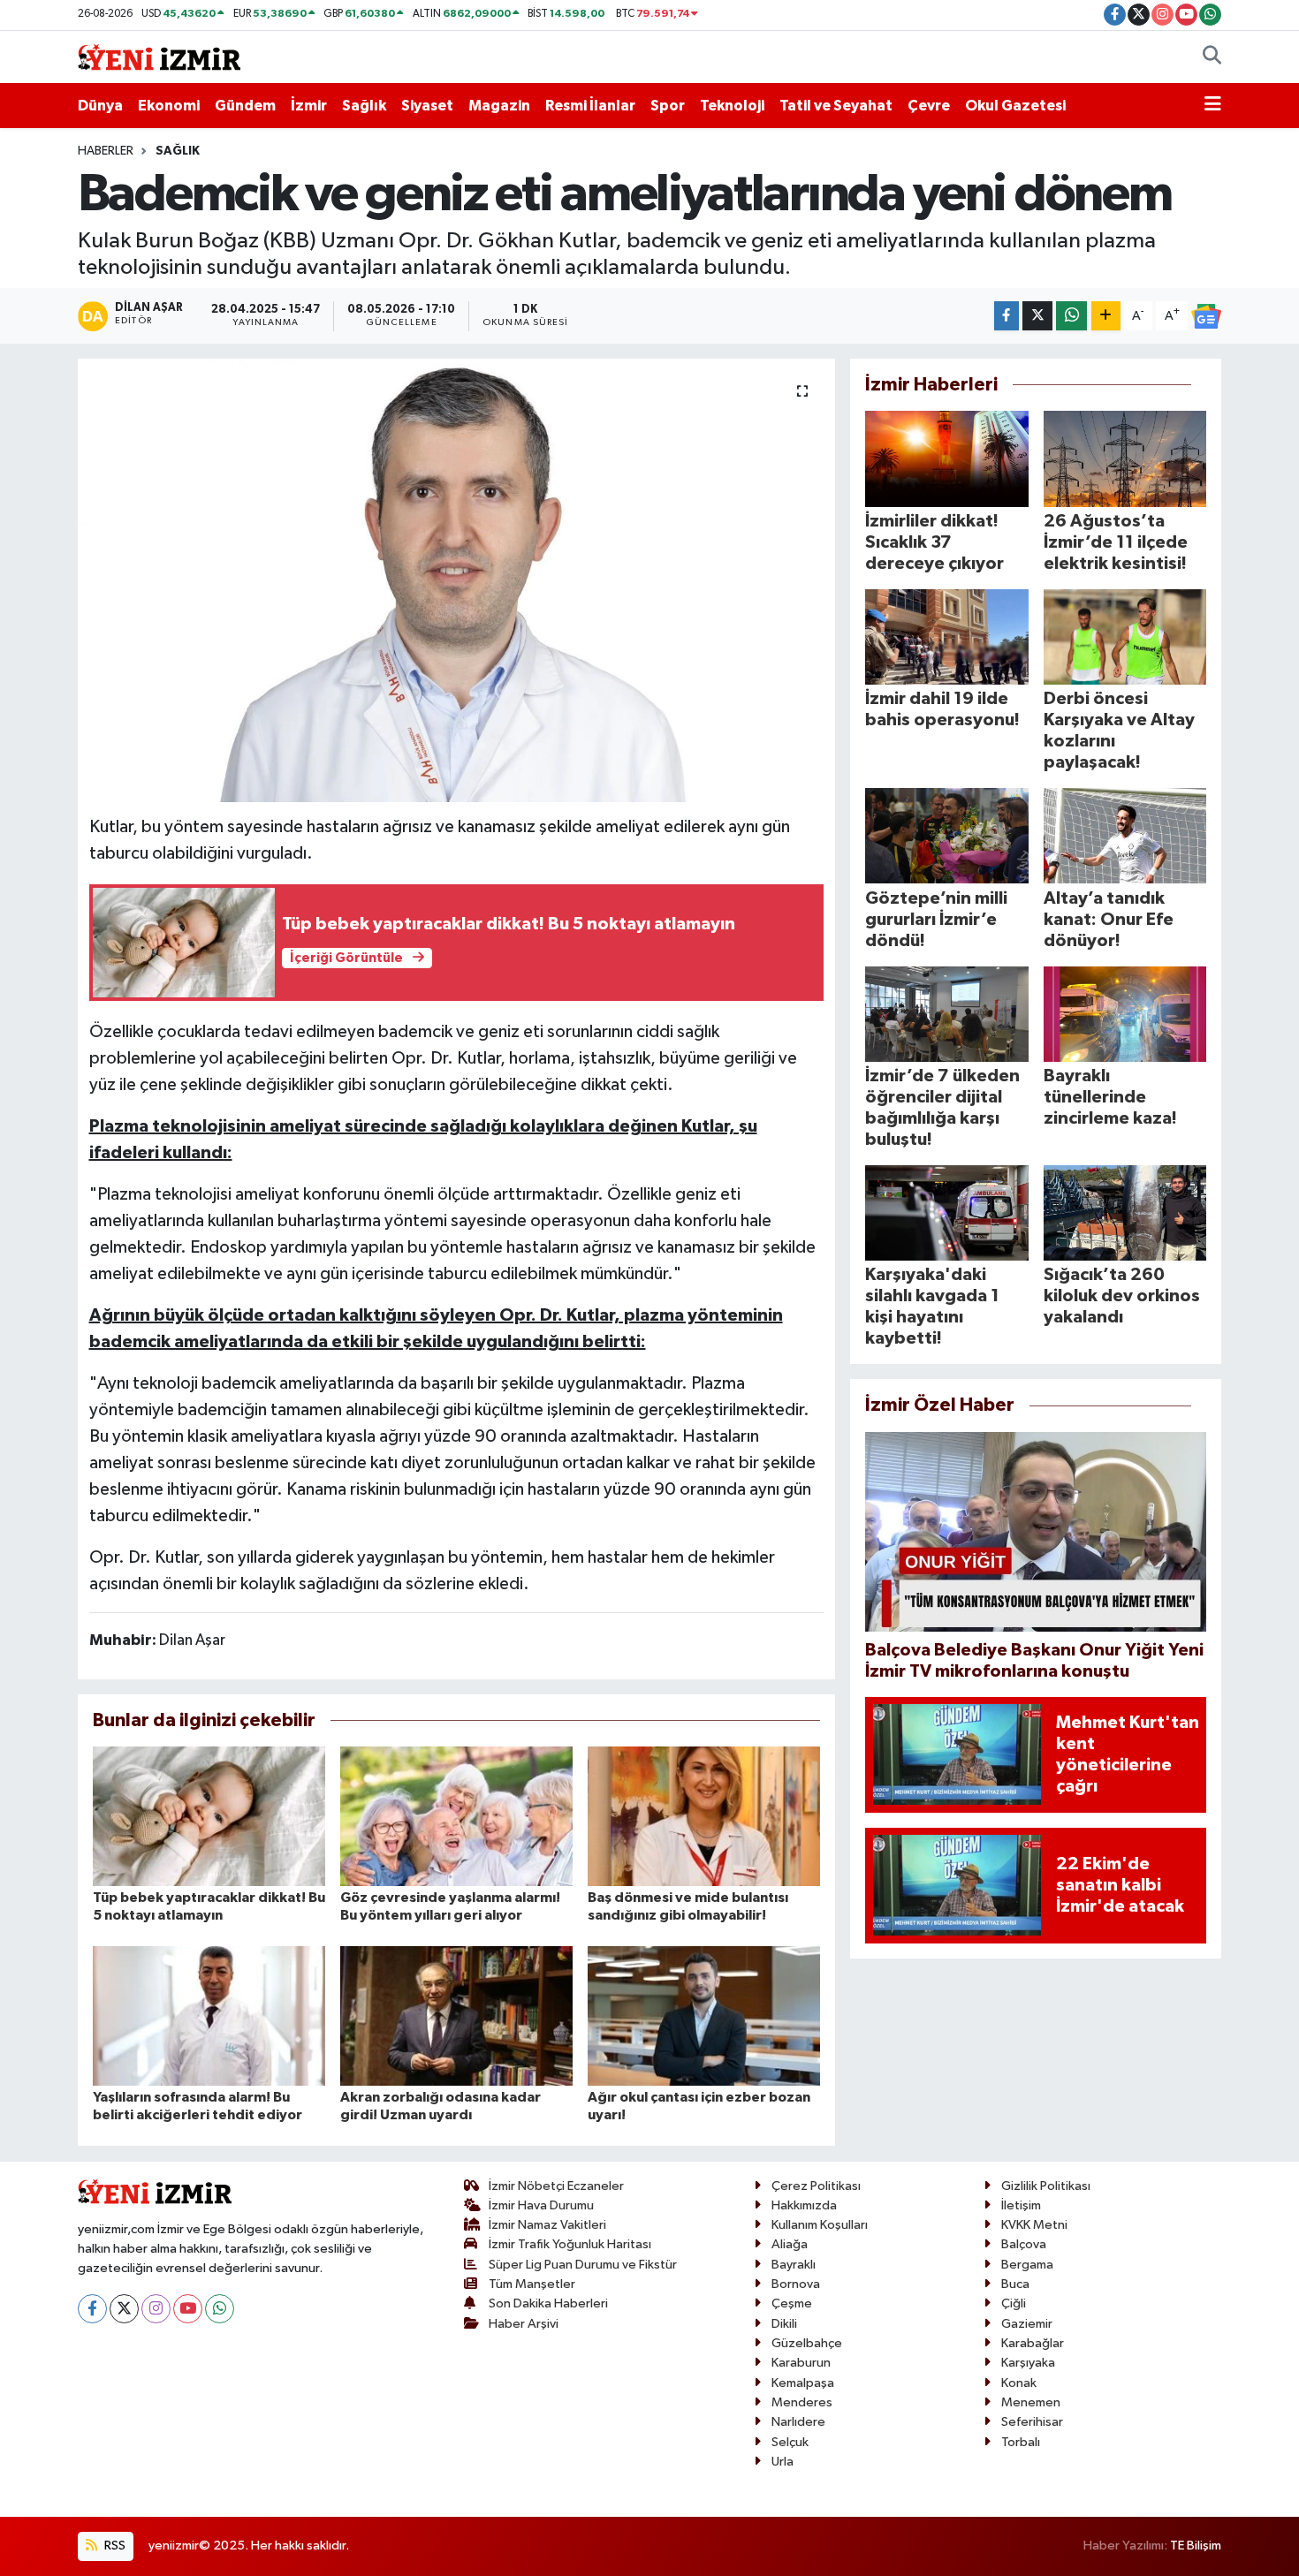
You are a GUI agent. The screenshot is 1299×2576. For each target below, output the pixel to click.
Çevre (929, 106)
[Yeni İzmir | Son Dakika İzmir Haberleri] (159, 56)
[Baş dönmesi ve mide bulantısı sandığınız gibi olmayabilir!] (704, 1816)
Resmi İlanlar (590, 106)
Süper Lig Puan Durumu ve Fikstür (583, 2265)
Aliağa (790, 2244)
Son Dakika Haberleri (548, 2303)
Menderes (802, 2402)
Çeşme (792, 2303)
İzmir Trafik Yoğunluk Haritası (570, 2244)
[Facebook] (92, 2309)
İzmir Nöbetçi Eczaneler (556, 2186)
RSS (114, 2546)
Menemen (1031, 2402)
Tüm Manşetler (532, 2284)
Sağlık (364, 106)
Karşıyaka (1028, 2363)
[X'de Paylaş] (1037, 316)
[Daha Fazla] (1106, 316)
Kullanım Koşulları (820, 2225)
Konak (1019, 2383)
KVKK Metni (1034, 2225)
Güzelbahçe (807, 2343)
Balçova (1024, 2244)
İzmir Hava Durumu (541, 2205)
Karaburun (801, 2363)
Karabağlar (1033, 2343)
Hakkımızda (804, 2205)
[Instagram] (156, 2309)
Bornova (796, 2284)
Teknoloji (732, 106)
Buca (1015, 2284)
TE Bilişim (1196, 2546)
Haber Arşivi (524, 2324)
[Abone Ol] (1206, 316)
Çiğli (1014, 2303)
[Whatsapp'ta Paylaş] (1071, 316)
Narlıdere (798, 2422)
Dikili (784, 2324)
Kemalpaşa (803, 2383)
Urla (782, 2462)
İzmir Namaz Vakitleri (547, 2225)
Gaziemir (1027, 2324)
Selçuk (790, 2442)
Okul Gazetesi (1015, 106)
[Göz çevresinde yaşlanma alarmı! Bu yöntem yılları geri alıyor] (456, 1816)
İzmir (309, 106)
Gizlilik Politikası (1046, 2186)
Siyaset (427, 106)
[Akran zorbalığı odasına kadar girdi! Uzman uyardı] (456, 2015)
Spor (668, 106)
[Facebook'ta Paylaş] (1007, 316)
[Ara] (1212, 57)
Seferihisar (1032, 2422)
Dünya (100, 106)
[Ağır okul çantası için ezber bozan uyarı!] (704, 2015)
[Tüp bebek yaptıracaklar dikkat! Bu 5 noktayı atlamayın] (209, 1816)
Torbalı (1021, 2442)
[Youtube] (188, 2309)
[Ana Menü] (1213, 106)
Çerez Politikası (816, 2186)
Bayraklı (794, 2265)
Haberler (106, 151)
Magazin (499, 106)
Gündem (245, 106)
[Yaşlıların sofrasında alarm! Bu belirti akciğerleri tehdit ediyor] (209, 2015)
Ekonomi (169, 106)
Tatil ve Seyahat (836, 106)
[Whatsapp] (220, 2309)
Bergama (1027, 2265)
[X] (124, 2309)
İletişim (1021, 2205)
